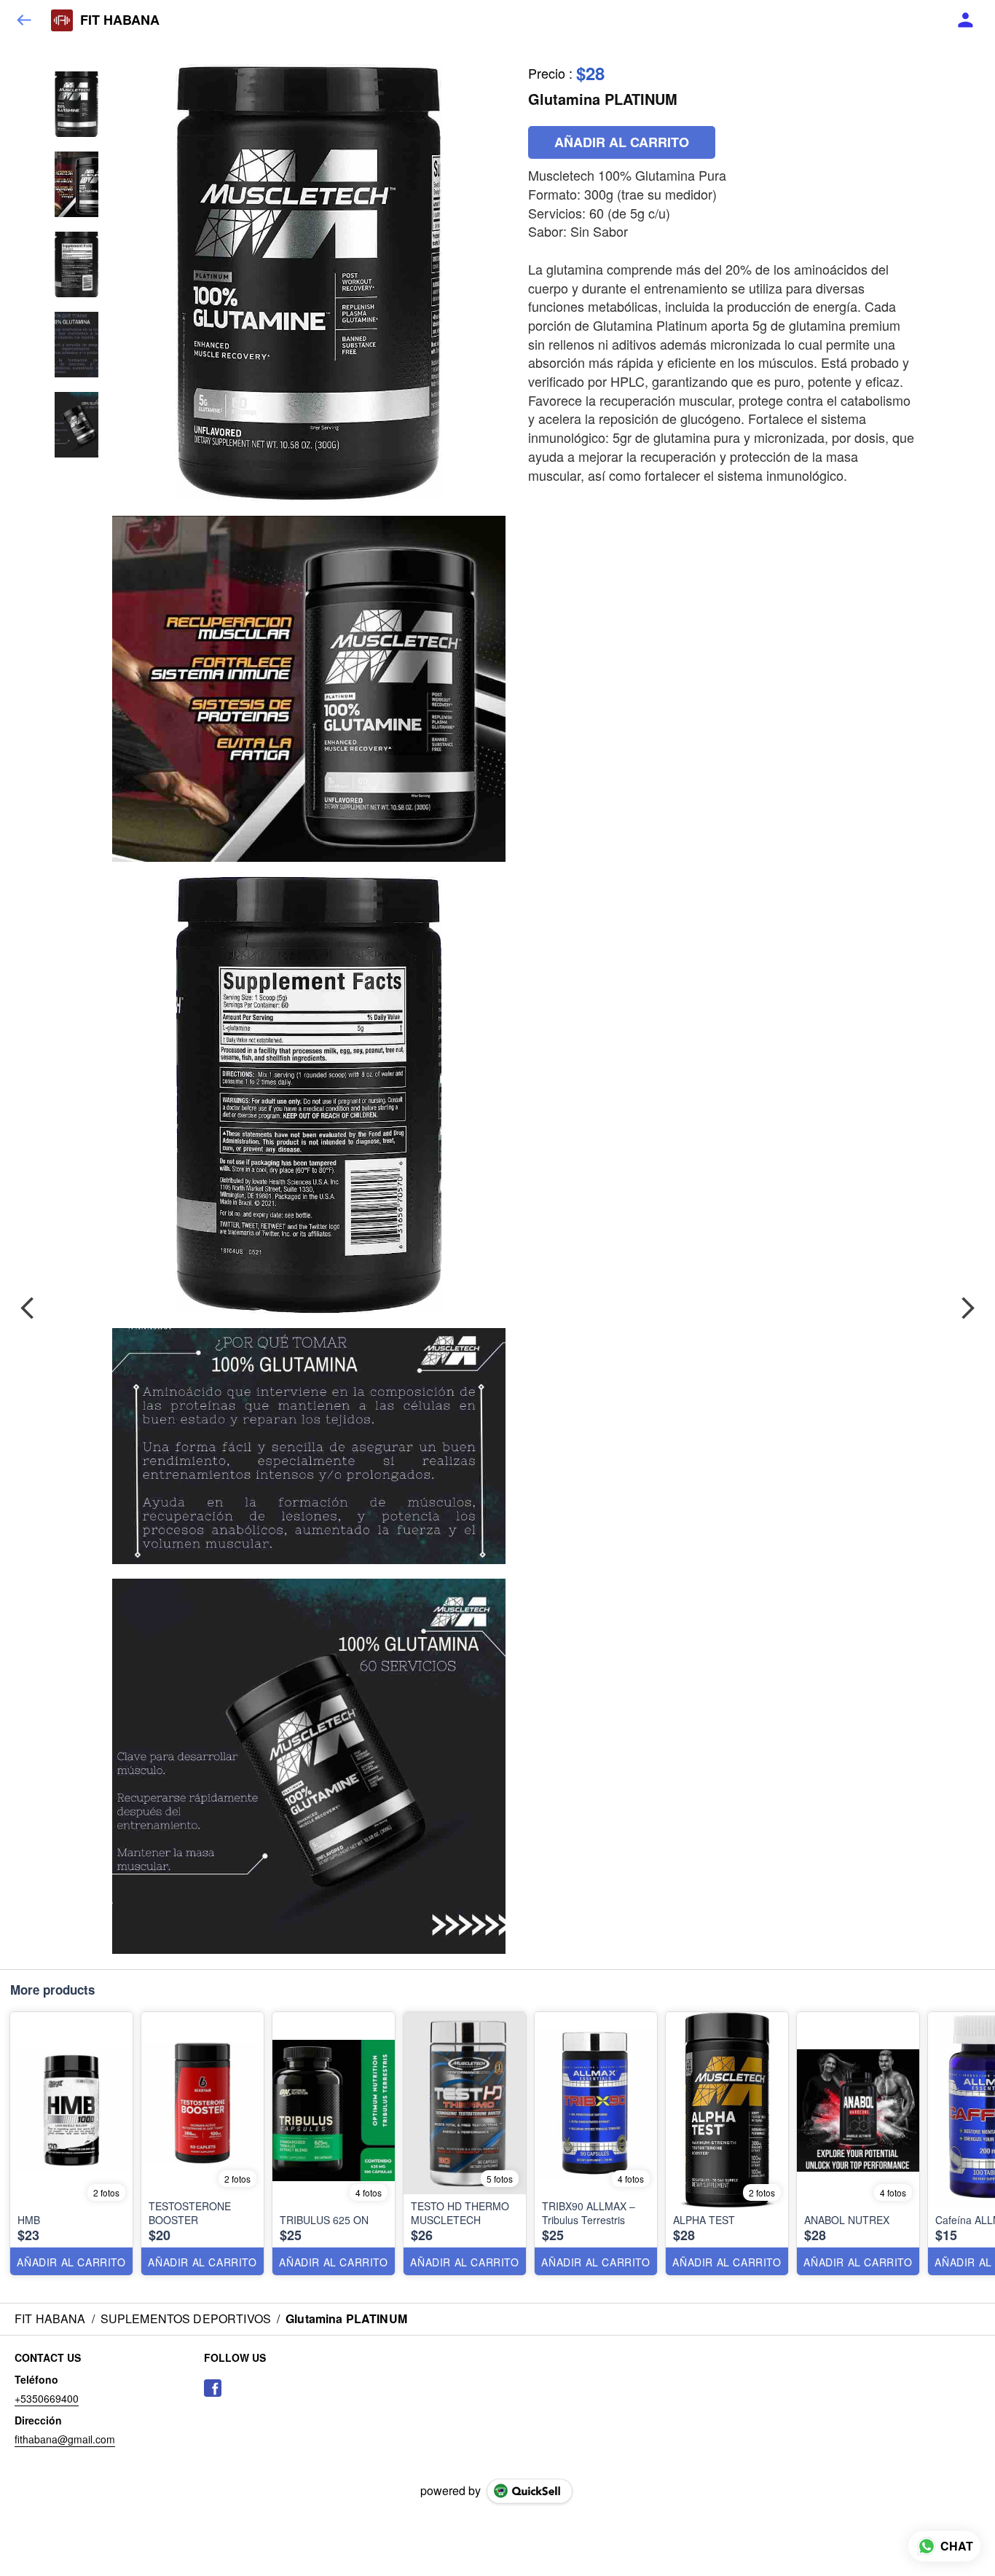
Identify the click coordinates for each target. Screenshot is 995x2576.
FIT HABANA (120, 20)
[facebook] (213, 2388)
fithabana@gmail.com (65, 2439)
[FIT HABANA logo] (62, 20)
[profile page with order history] (966, 20)
